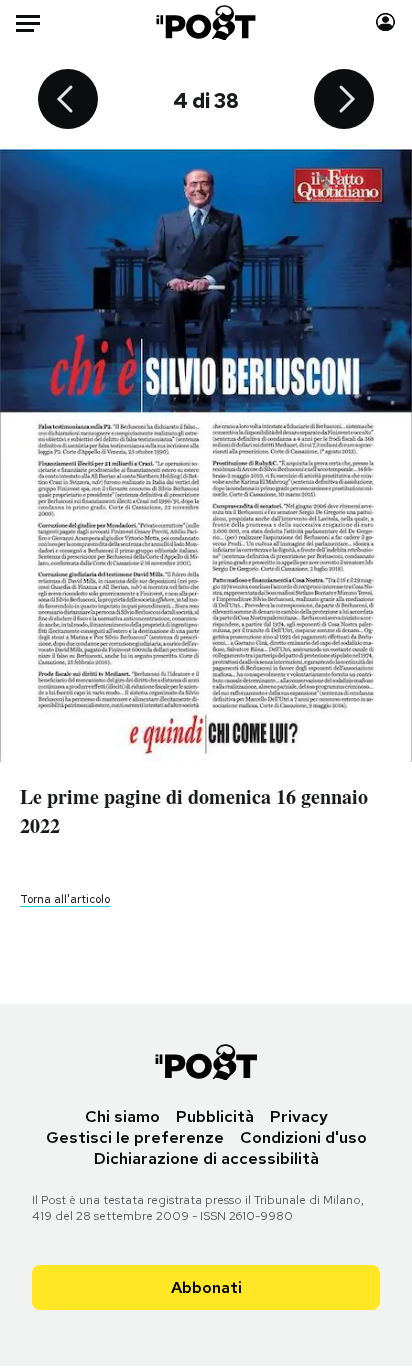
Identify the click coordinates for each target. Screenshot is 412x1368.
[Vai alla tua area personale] (385, 22)
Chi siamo (122, 1116)
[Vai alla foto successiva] (344, 101)
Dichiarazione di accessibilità (206, 1158)
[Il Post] (206, 22)
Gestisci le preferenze (135, 1137)
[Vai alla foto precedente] (68, 101)
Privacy (299, 1116)
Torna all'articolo (65, 899)
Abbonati (206, 1287)
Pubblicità (215, 1116)
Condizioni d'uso (303, 1137)
